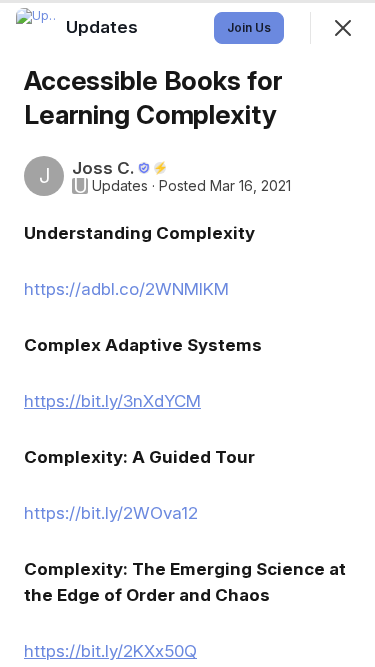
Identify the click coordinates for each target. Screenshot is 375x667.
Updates (120, 186)
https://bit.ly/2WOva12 (111, 513)
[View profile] (36, 28)
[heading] (104, 27)
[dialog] (187, 333)
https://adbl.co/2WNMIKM (126, 289)
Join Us (249, 27)
